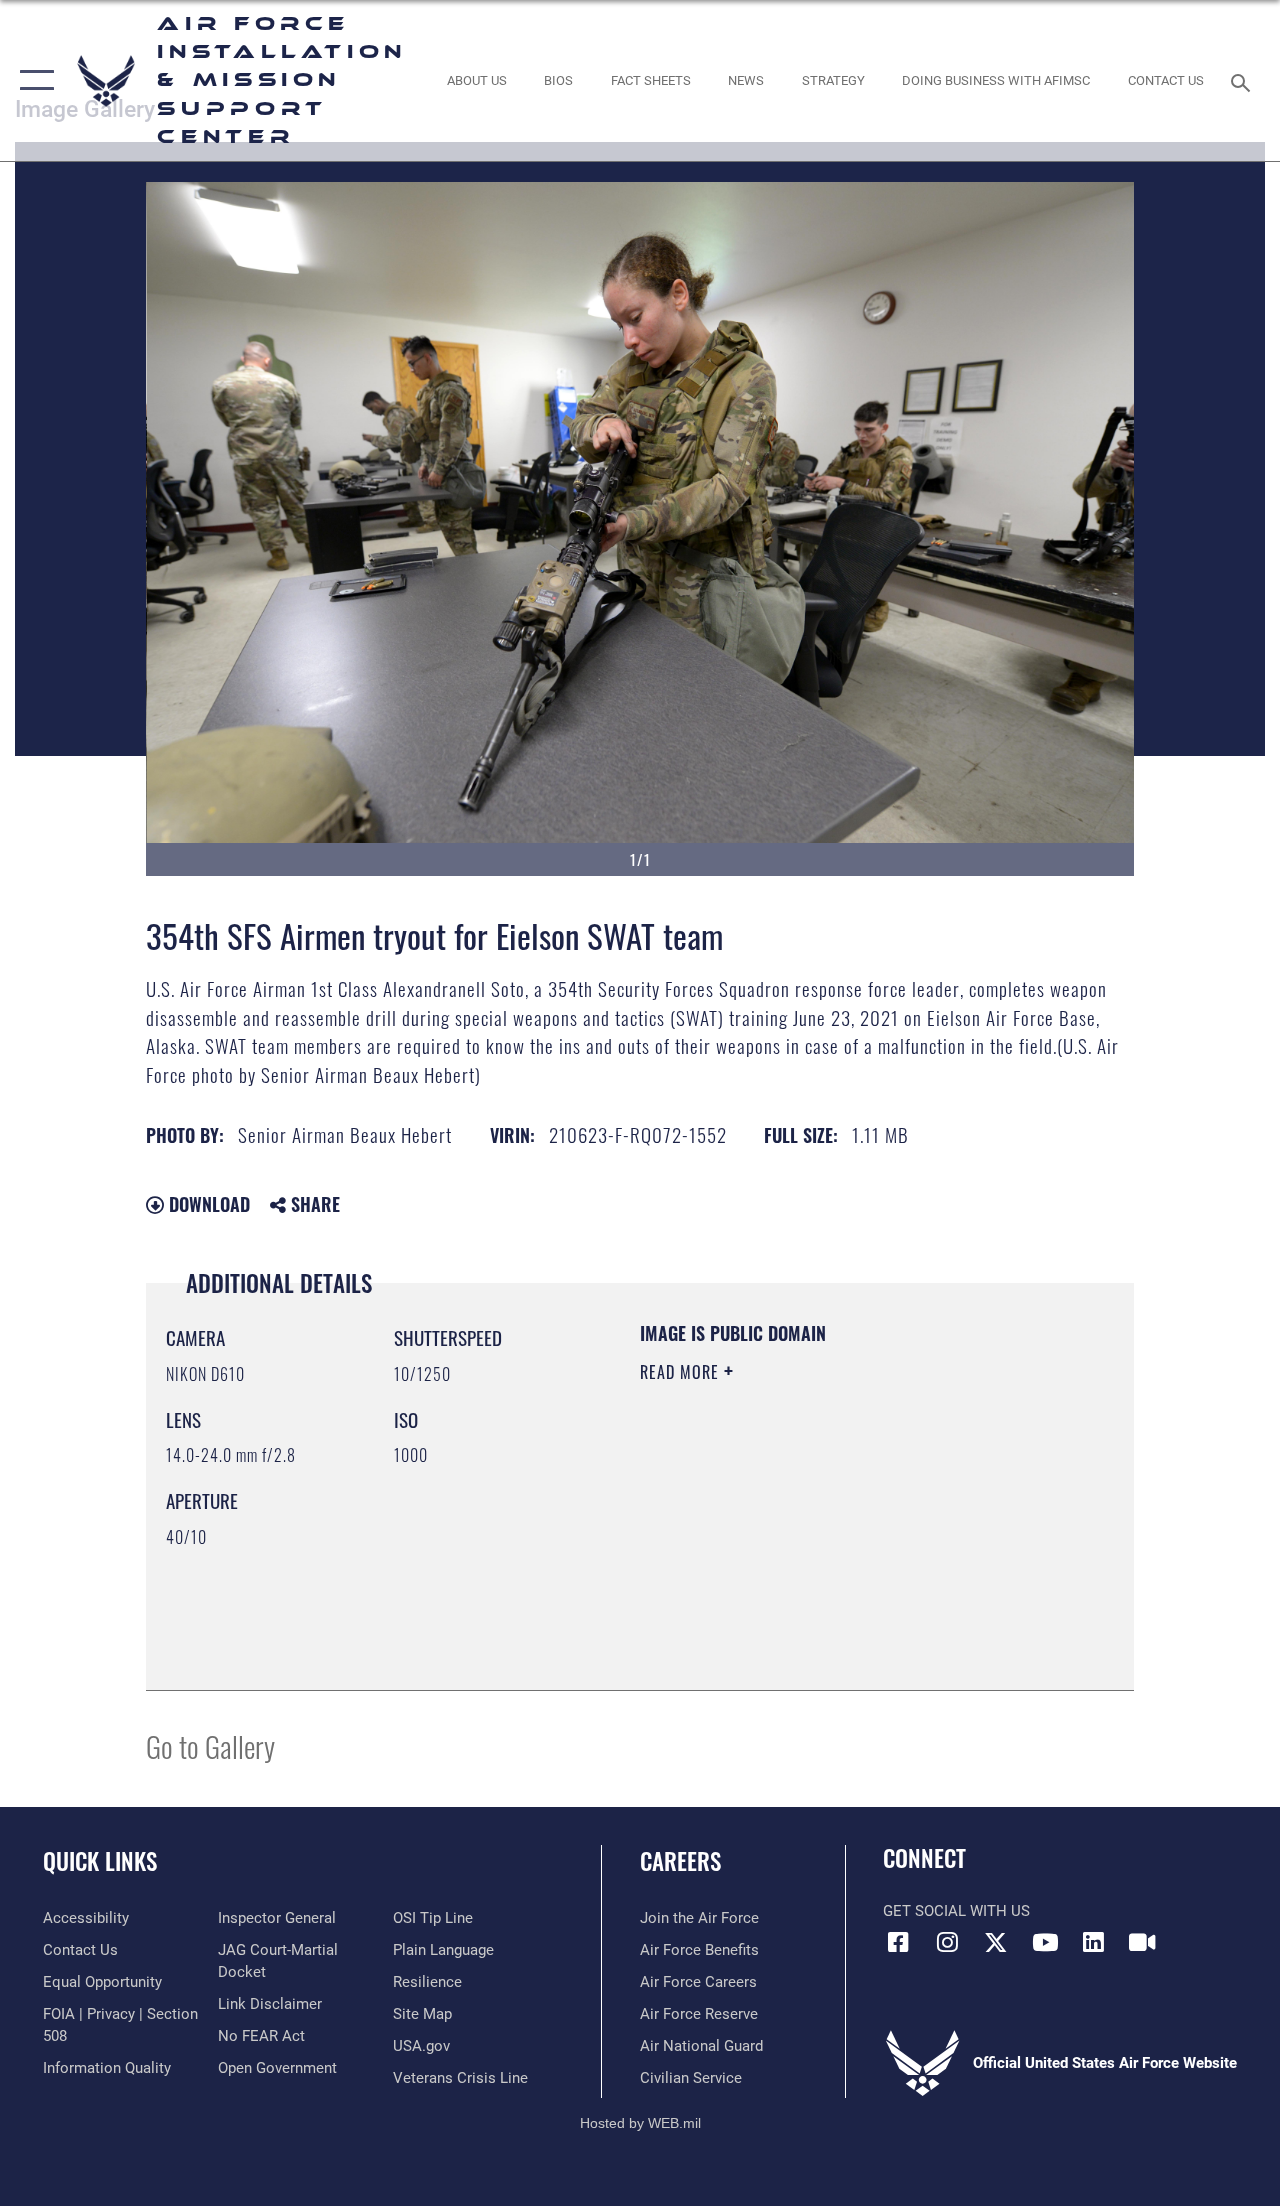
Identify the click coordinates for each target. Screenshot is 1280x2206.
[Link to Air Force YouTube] (1045, 1942)
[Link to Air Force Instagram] (947, 1942)
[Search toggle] (1244, 80)
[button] (32, 80)
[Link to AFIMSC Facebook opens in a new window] (898, 1942)
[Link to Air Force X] (996, 1942)
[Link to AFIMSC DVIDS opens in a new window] (1142, 1942)
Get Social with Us (956, 1911)
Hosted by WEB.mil (640, 2123)
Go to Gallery (210, 1745)
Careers (680, 1861)
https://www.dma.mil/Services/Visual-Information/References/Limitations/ (819, 1541)
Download (207, 1204)
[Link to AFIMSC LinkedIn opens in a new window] (1094, 1942)
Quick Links (100, 1861)
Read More (682, 1372)
